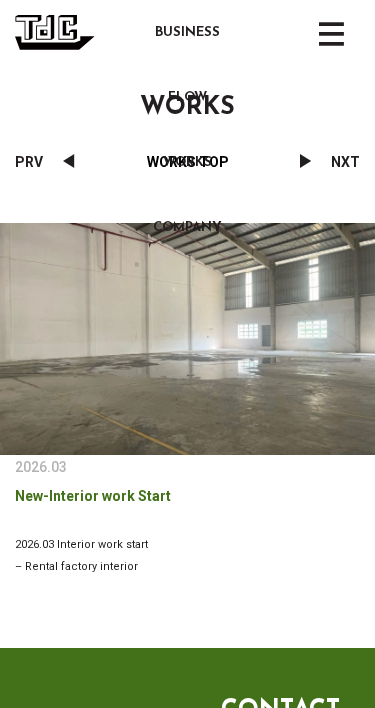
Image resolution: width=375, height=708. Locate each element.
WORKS (187, 162)
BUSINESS (187, 32)
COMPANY (187, 227)
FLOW (187, 97)
